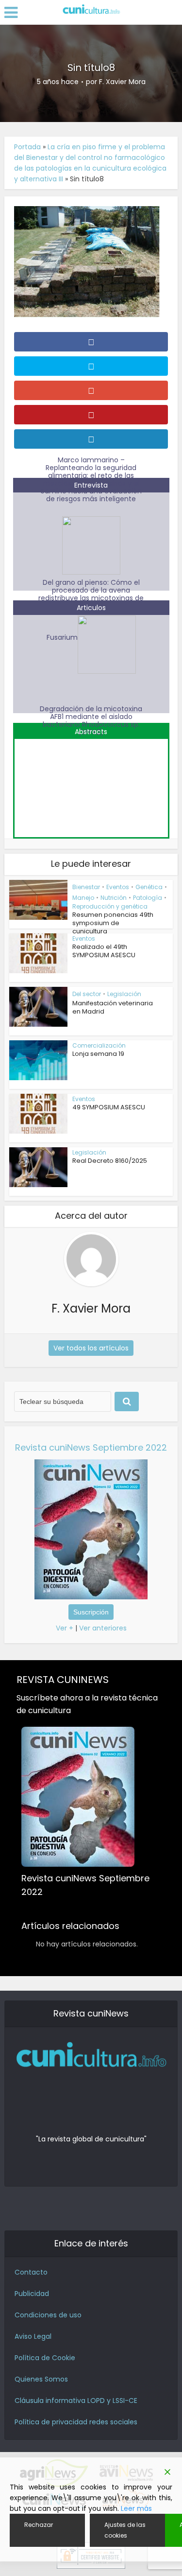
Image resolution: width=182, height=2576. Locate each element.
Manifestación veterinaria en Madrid (113, 1007)
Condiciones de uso (48, 2315)
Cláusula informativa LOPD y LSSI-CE (76, 2401)
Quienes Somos (41, 2379)
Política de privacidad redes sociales (76, 2422)
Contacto (31, 2272)
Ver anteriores (103, 1628)
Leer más (136, 2508)
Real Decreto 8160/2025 (110, 1161)
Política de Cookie (45, 2358)
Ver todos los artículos (91, 1348)
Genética (149, 887)
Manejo (83, 898)
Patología (148, 898)
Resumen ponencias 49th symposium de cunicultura (113, 923)
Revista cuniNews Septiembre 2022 (91, 1447)
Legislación (124, 994)
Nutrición (114, 898)
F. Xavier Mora (122, 82)
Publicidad (32, 2294)
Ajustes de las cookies (125, 2530)
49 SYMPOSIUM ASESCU (109, 1107)
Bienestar (86, 887)
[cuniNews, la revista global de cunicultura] (91, 10)
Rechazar (39, 2525)
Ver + (65, 1628)
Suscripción (91, 1612)
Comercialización (99, 1045)
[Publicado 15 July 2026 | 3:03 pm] (91, 783)
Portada (27, 147)
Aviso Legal (33, 2336)
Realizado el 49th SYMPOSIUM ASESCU (104, 951)
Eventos (118, 887)
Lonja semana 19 (98, 1054)
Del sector (87, 994)
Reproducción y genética (110, 906)
